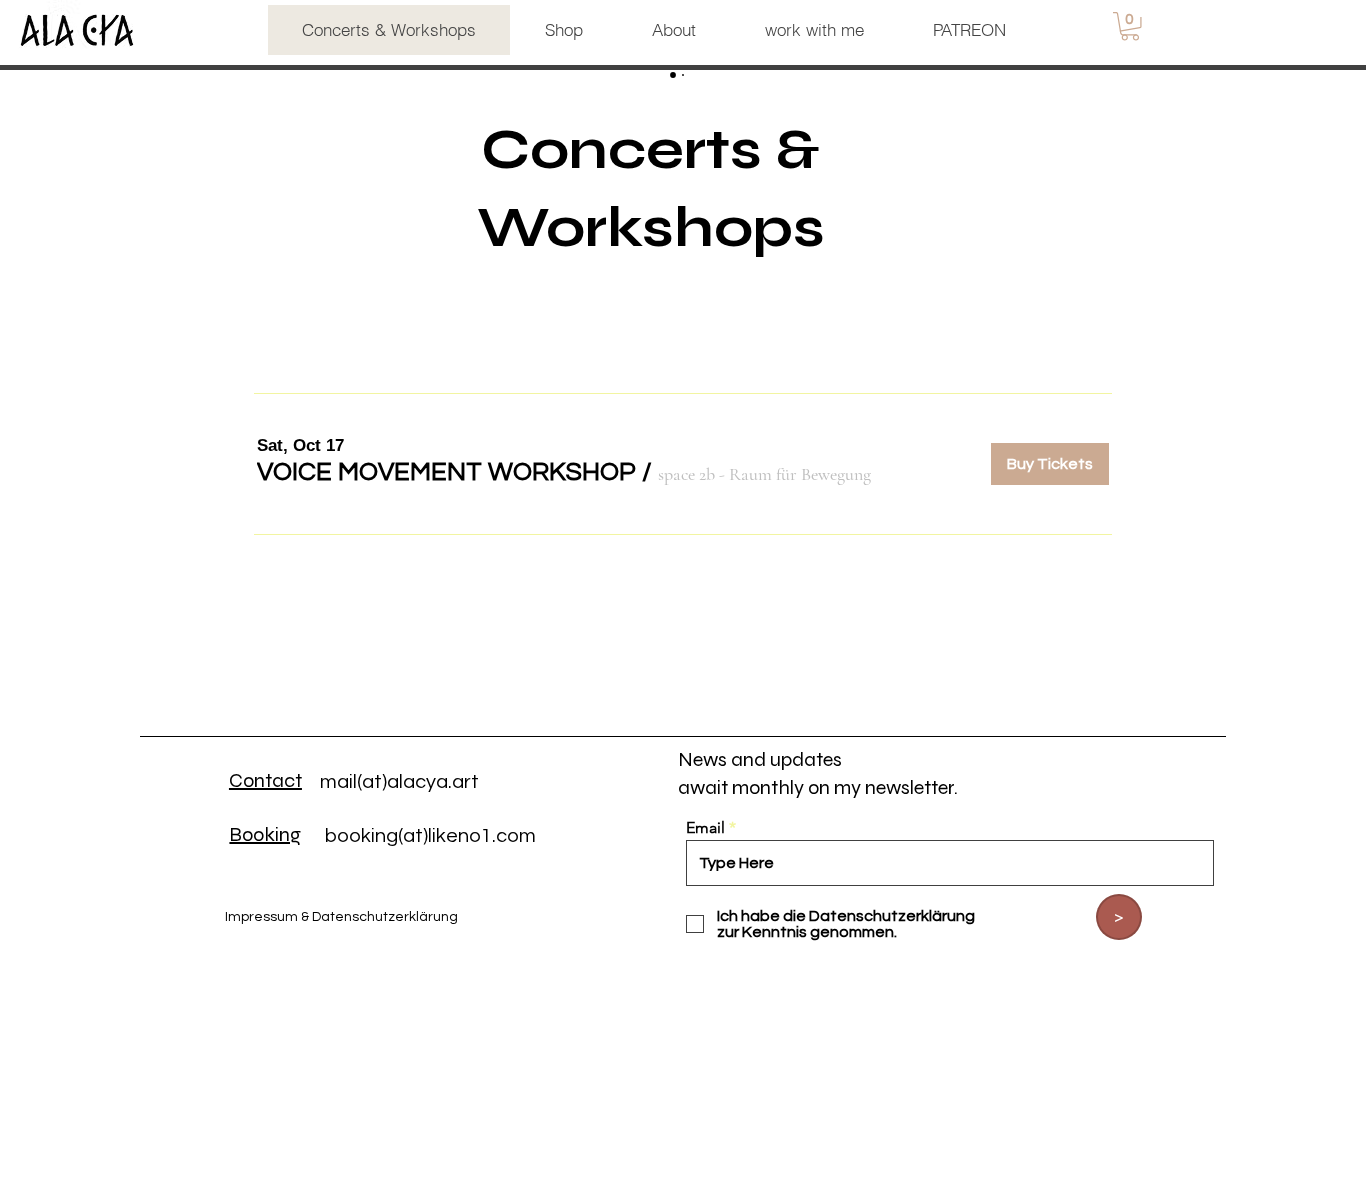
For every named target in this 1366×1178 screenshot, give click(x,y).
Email (705, 828)
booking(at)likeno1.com (430, 836)
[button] (1130, 26)
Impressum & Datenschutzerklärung (341, 917)
